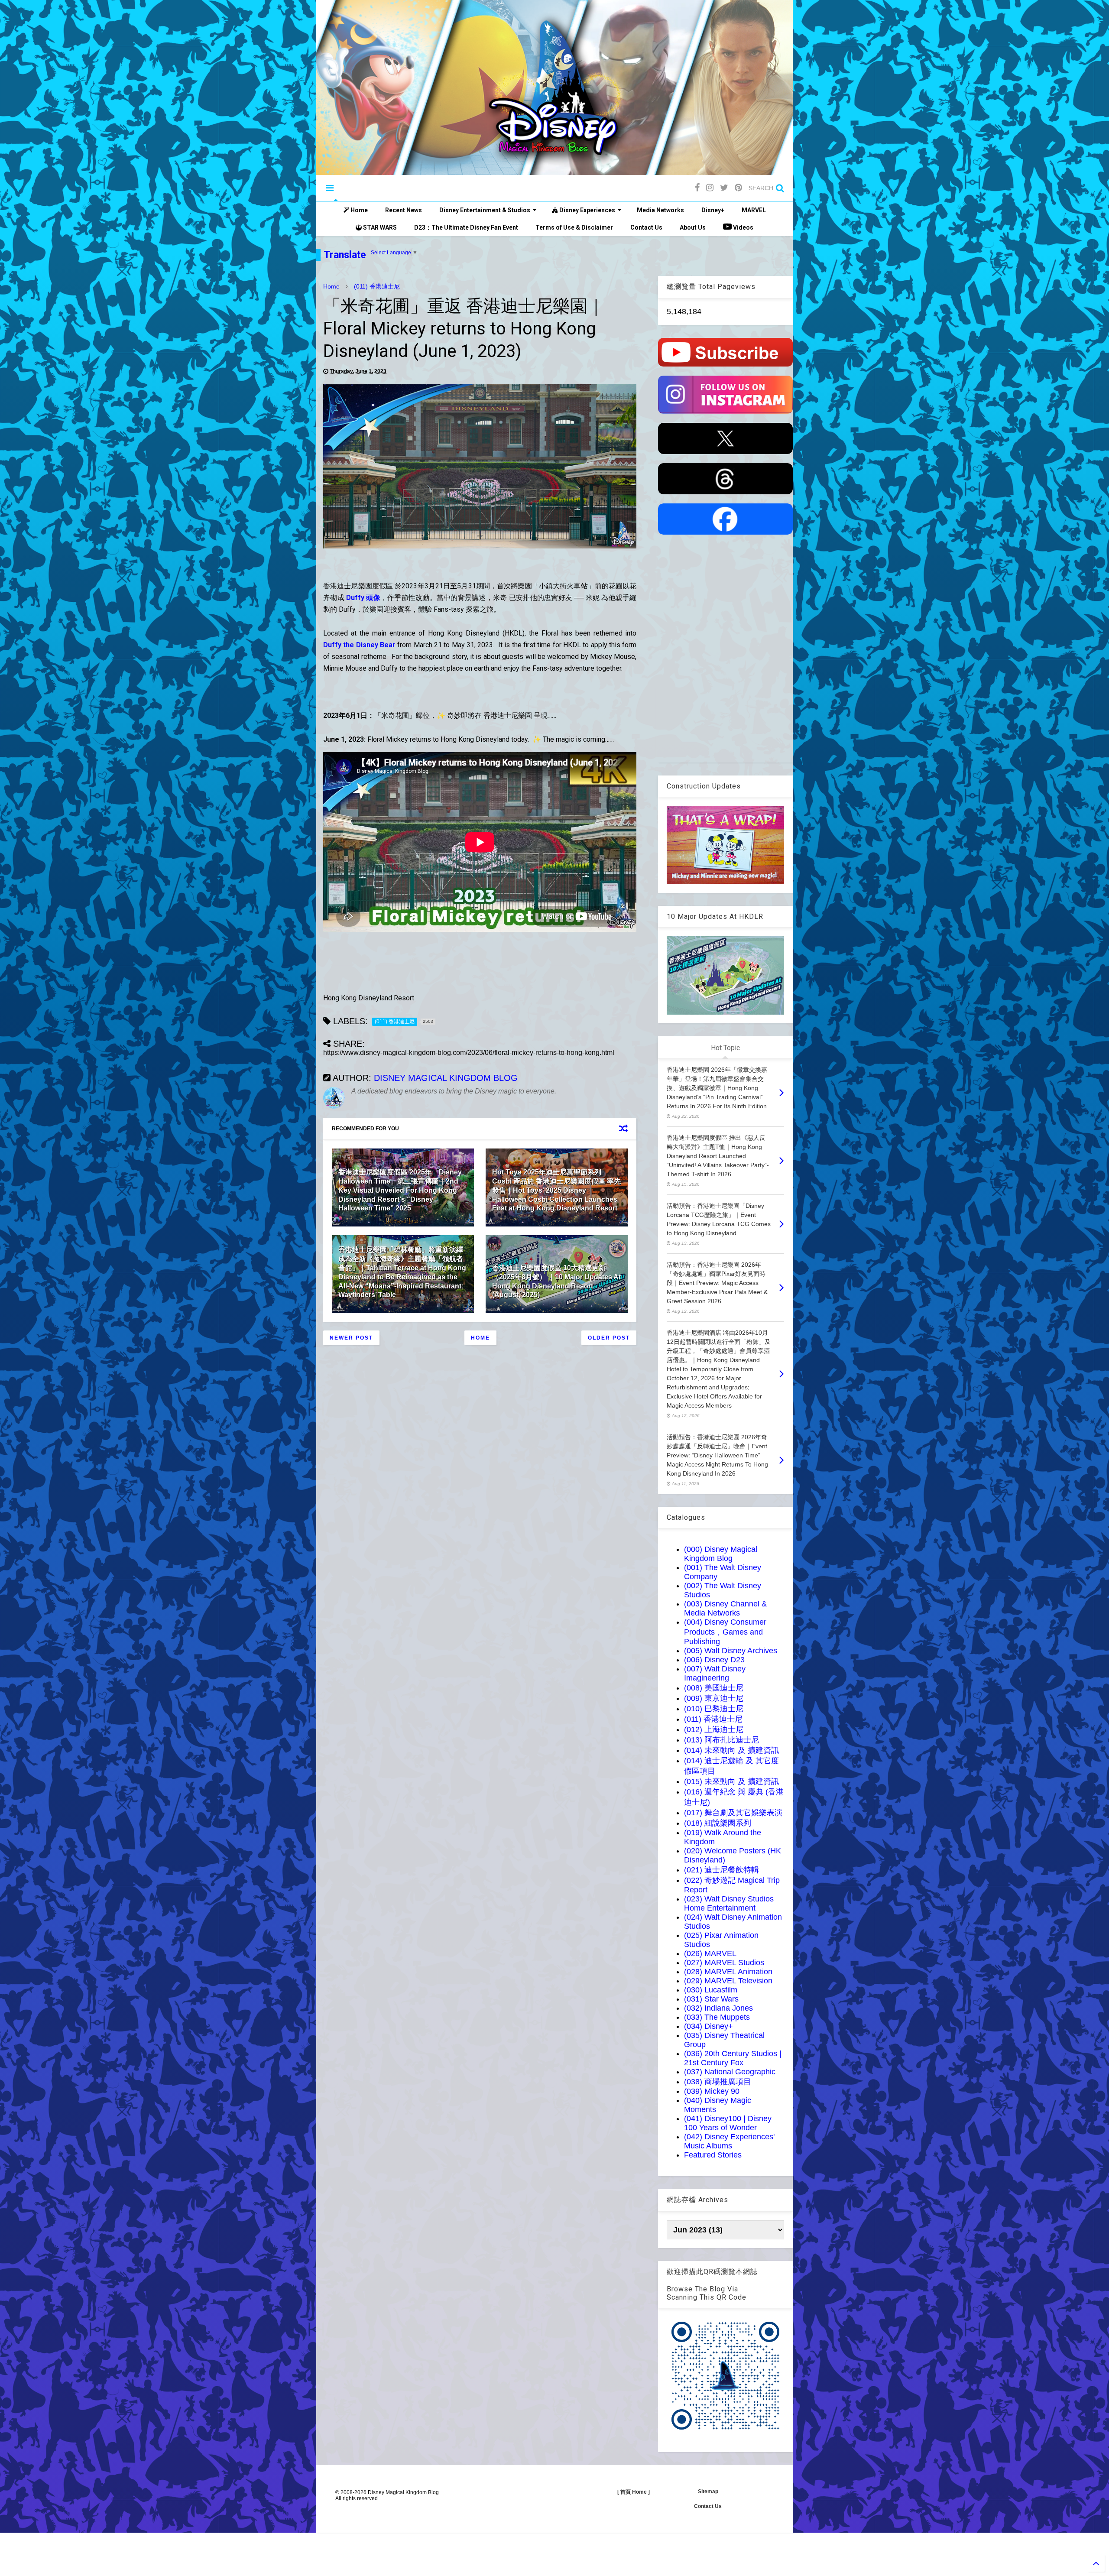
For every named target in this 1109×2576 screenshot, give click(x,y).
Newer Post (351, 1338)
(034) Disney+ (709, 2026)
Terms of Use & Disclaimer (574, 227)
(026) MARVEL (710, 1953)
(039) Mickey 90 (712, 2091)
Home (358, 210)
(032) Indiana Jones (718, 2008)
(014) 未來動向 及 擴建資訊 (731, 1750)
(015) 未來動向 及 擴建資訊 (731, 1781)
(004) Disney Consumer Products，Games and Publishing (725, 1632)
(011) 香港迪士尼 (377, 286)
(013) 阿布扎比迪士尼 (721, 1740)
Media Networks (660, 210)
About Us (693, 227)
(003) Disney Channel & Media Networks (725, 1608)
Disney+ (713, 210)
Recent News (404, 210)
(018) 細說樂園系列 (718, 1823)
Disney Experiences (587, 210)
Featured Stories (713, 2155)
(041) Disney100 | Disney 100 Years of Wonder (728, 2123)
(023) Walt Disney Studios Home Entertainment (729, 1903)
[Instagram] (710, 188)
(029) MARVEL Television (728, 1981)
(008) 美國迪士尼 (714, 1688)
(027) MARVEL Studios (724, 1963)
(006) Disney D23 (714, 1660)
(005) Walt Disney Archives (731, 1651)
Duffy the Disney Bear (359, 645)
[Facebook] (697, 188)
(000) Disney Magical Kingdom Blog (721, 1554)
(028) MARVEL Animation (728, 1972)
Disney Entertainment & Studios (485, 210)
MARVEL (754, 210)
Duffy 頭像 (363, 598)
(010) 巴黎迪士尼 (714, 1709)
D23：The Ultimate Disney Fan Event (466, 227)
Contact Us (646, 227)
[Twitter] (724, 188)
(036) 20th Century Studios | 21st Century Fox (733, 2058)
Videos (743, 227)
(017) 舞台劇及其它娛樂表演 (733, 1813)
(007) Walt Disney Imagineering (715, 1673)
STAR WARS (379, 227)
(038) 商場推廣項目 (718, 2082)
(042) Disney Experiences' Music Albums (729, 2141)
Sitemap (708, 2492)
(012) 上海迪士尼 (714, 1729)
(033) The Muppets (717, 2017)
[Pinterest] (738, 188)
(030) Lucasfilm (711, 1990)
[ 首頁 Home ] (634, 2492)
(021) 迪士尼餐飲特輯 (721, 1870)
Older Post (609, 1338)
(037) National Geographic (730, 2072)
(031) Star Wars (711, 1999)
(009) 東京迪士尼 (714, 1698)
